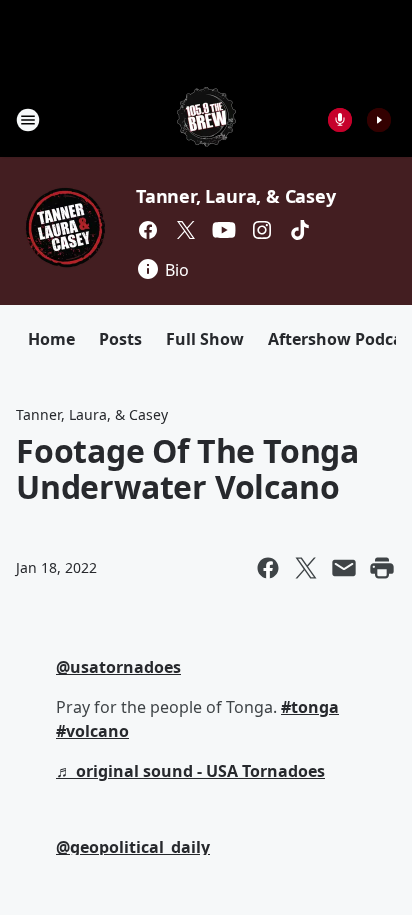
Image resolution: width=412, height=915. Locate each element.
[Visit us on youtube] (224, 230)
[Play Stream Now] (379, 120)
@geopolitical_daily (133, 847)
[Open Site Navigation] (28, 120)
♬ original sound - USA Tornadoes (190, 771)
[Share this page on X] (306, 568)
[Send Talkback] (340, 120)
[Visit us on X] (186, 230)
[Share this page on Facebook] (268, 568)
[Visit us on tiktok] (300, 230)
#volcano (92, 731)
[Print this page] (382, 568)
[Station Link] (206, 119)
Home (51, 339)
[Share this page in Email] (344, 568)
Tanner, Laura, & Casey (236, 196)
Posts (120, 339)
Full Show (205, 339)
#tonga (310, 707)
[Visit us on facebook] (148, 230)
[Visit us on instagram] (262, 230)
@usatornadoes (118, 667)
